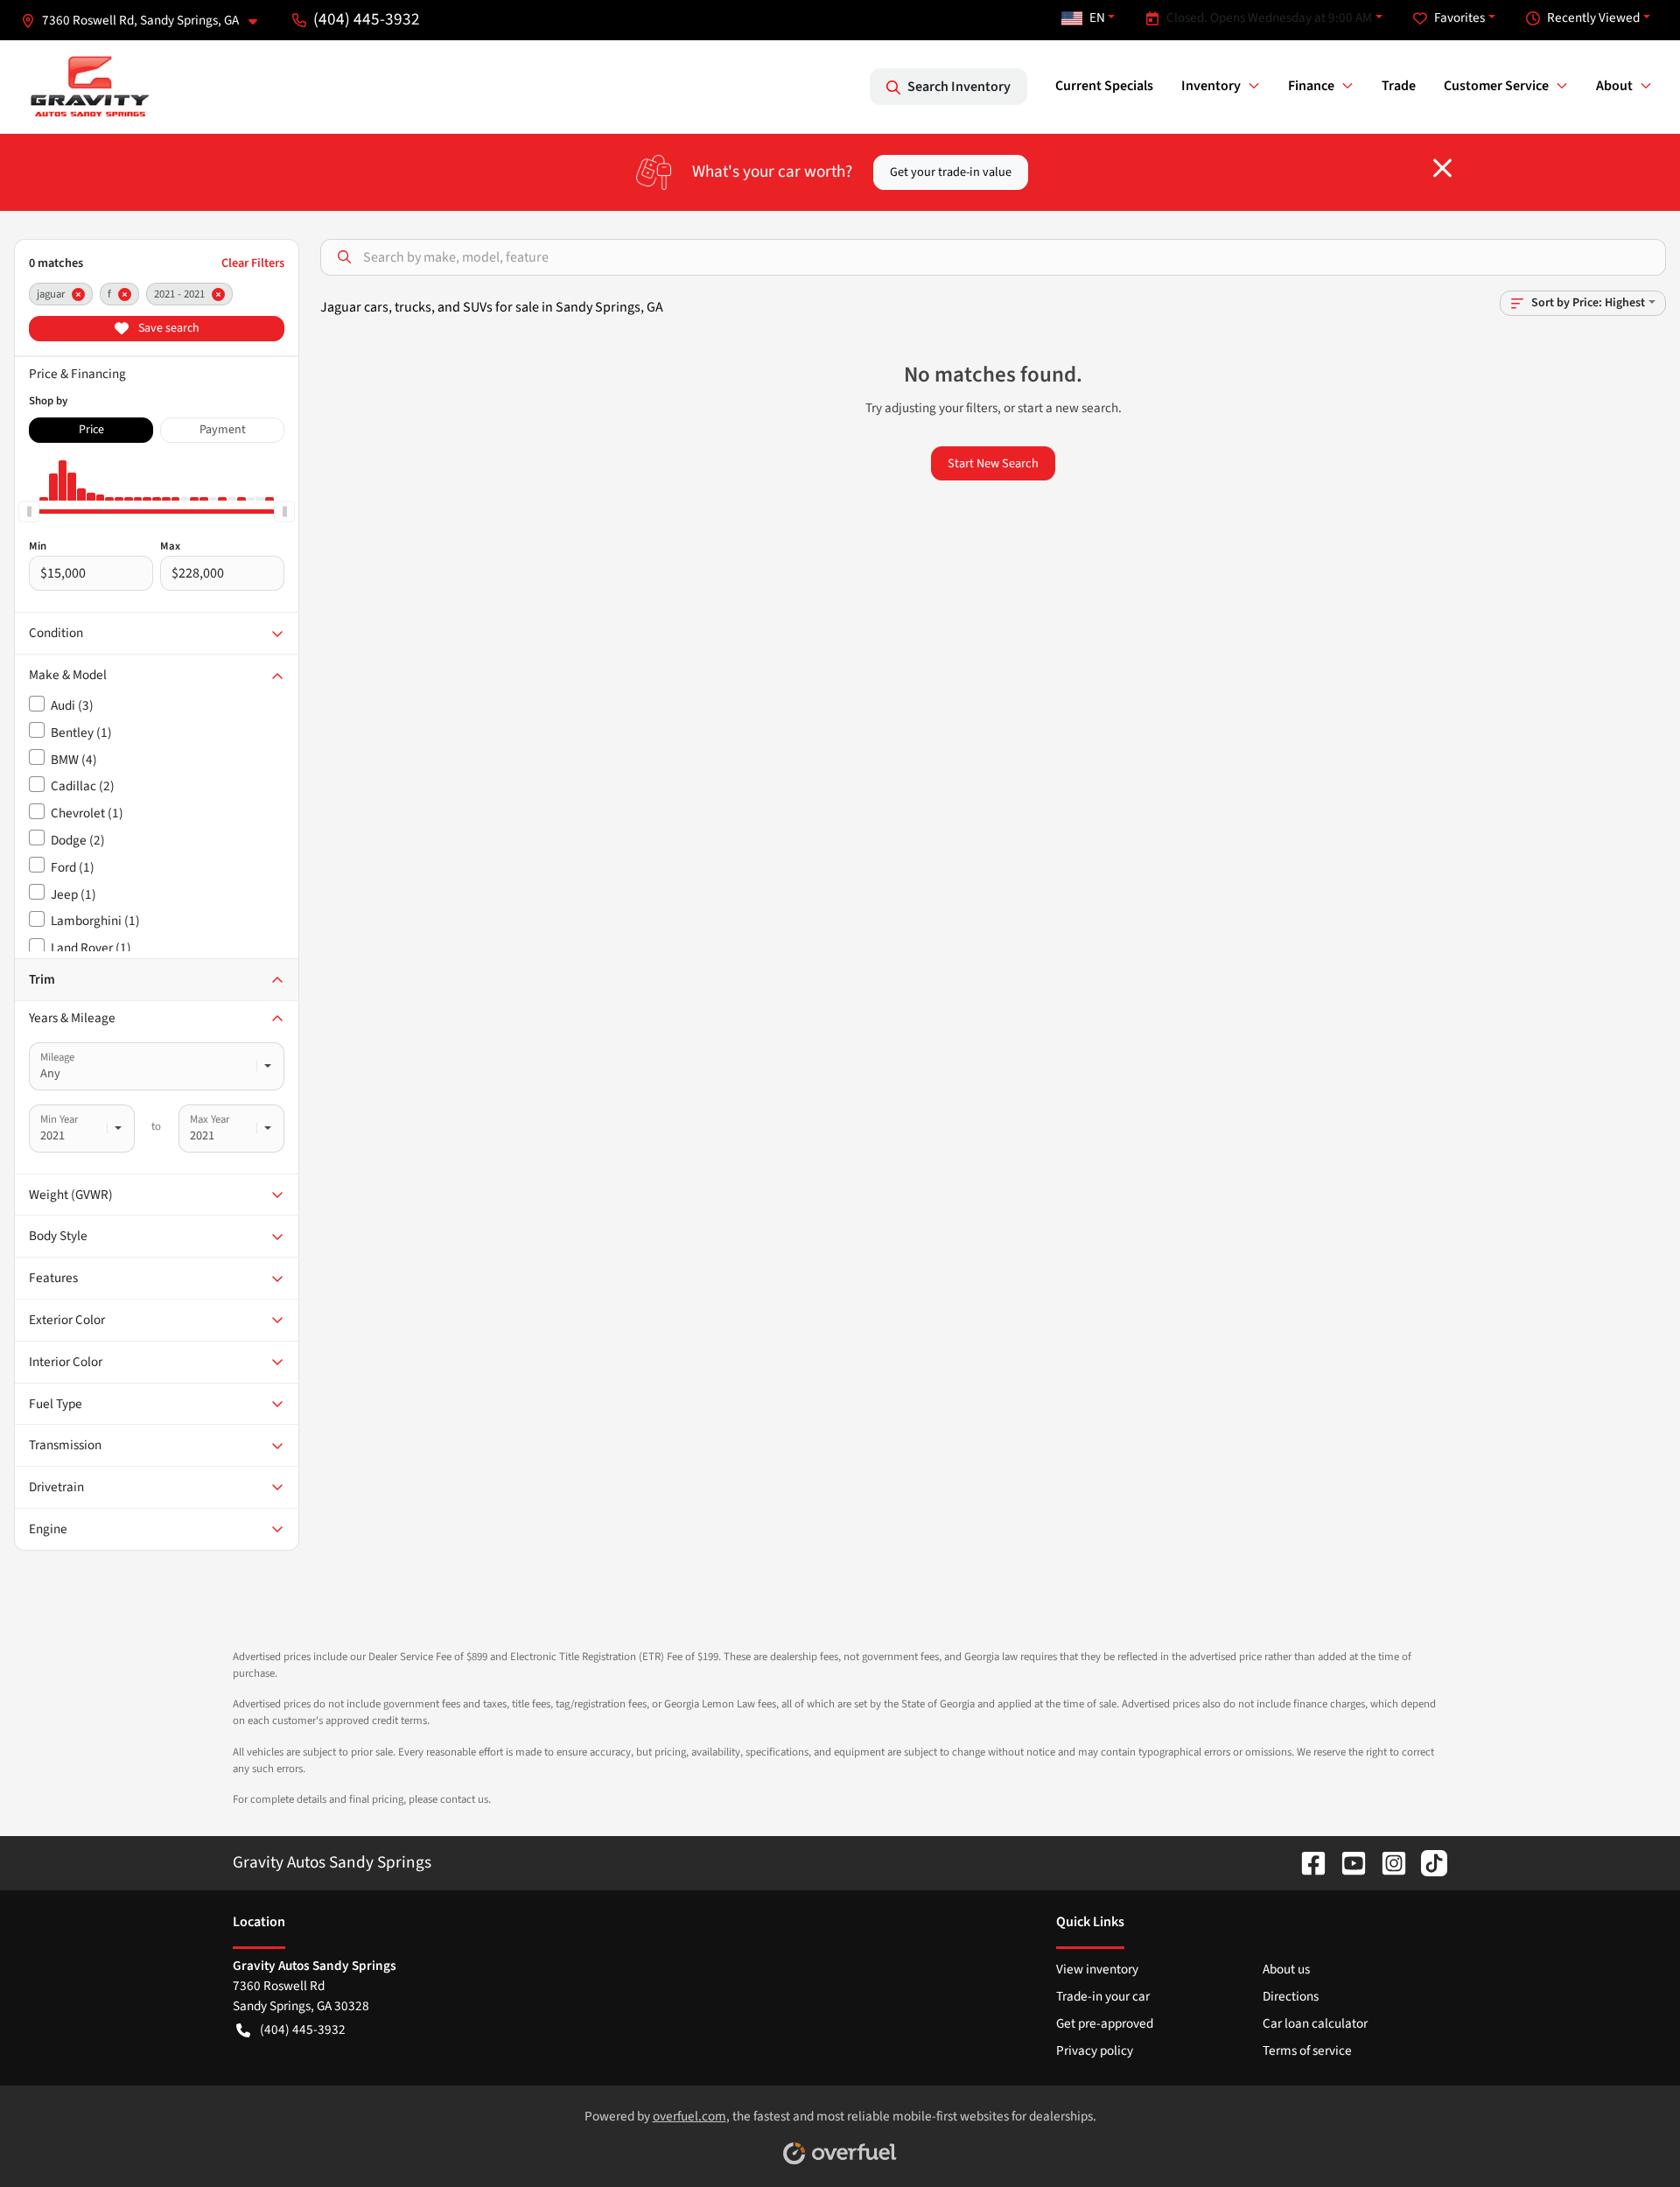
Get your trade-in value (951, 172)
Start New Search (993, 463)
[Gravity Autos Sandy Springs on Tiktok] (1427, 1862)
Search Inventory (959, 87)
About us (1286, 1969)
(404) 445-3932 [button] (367, 19)
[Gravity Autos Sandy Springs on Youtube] (1347, 1862)
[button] (146, 21)
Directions (1291, 1996)
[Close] (1442, 168)
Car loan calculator (1315, 2023)
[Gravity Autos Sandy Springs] (90, 87)
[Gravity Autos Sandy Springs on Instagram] (1387, 1862)
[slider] (29, 511)
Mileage (57, 1057)
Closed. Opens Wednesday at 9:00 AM (1269, 18)
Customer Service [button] (1496, 86)
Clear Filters (253, 263)
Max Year (210, 1119)
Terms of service (1307, 2050)
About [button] (1614, 86)
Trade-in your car (1103, 1996)
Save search (168, 328)
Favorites (1459, 18)
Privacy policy (1095, 2050)
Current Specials (1104, 86)
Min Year (59, 1119)
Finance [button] (1311, 86)
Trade (1399, 86)
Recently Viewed (1593, 18)
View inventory (1097, 1969)
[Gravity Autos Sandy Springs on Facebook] (1306, 1862)
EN (1097, 18)
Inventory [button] (1211, 86)
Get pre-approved (1105, 2023)
